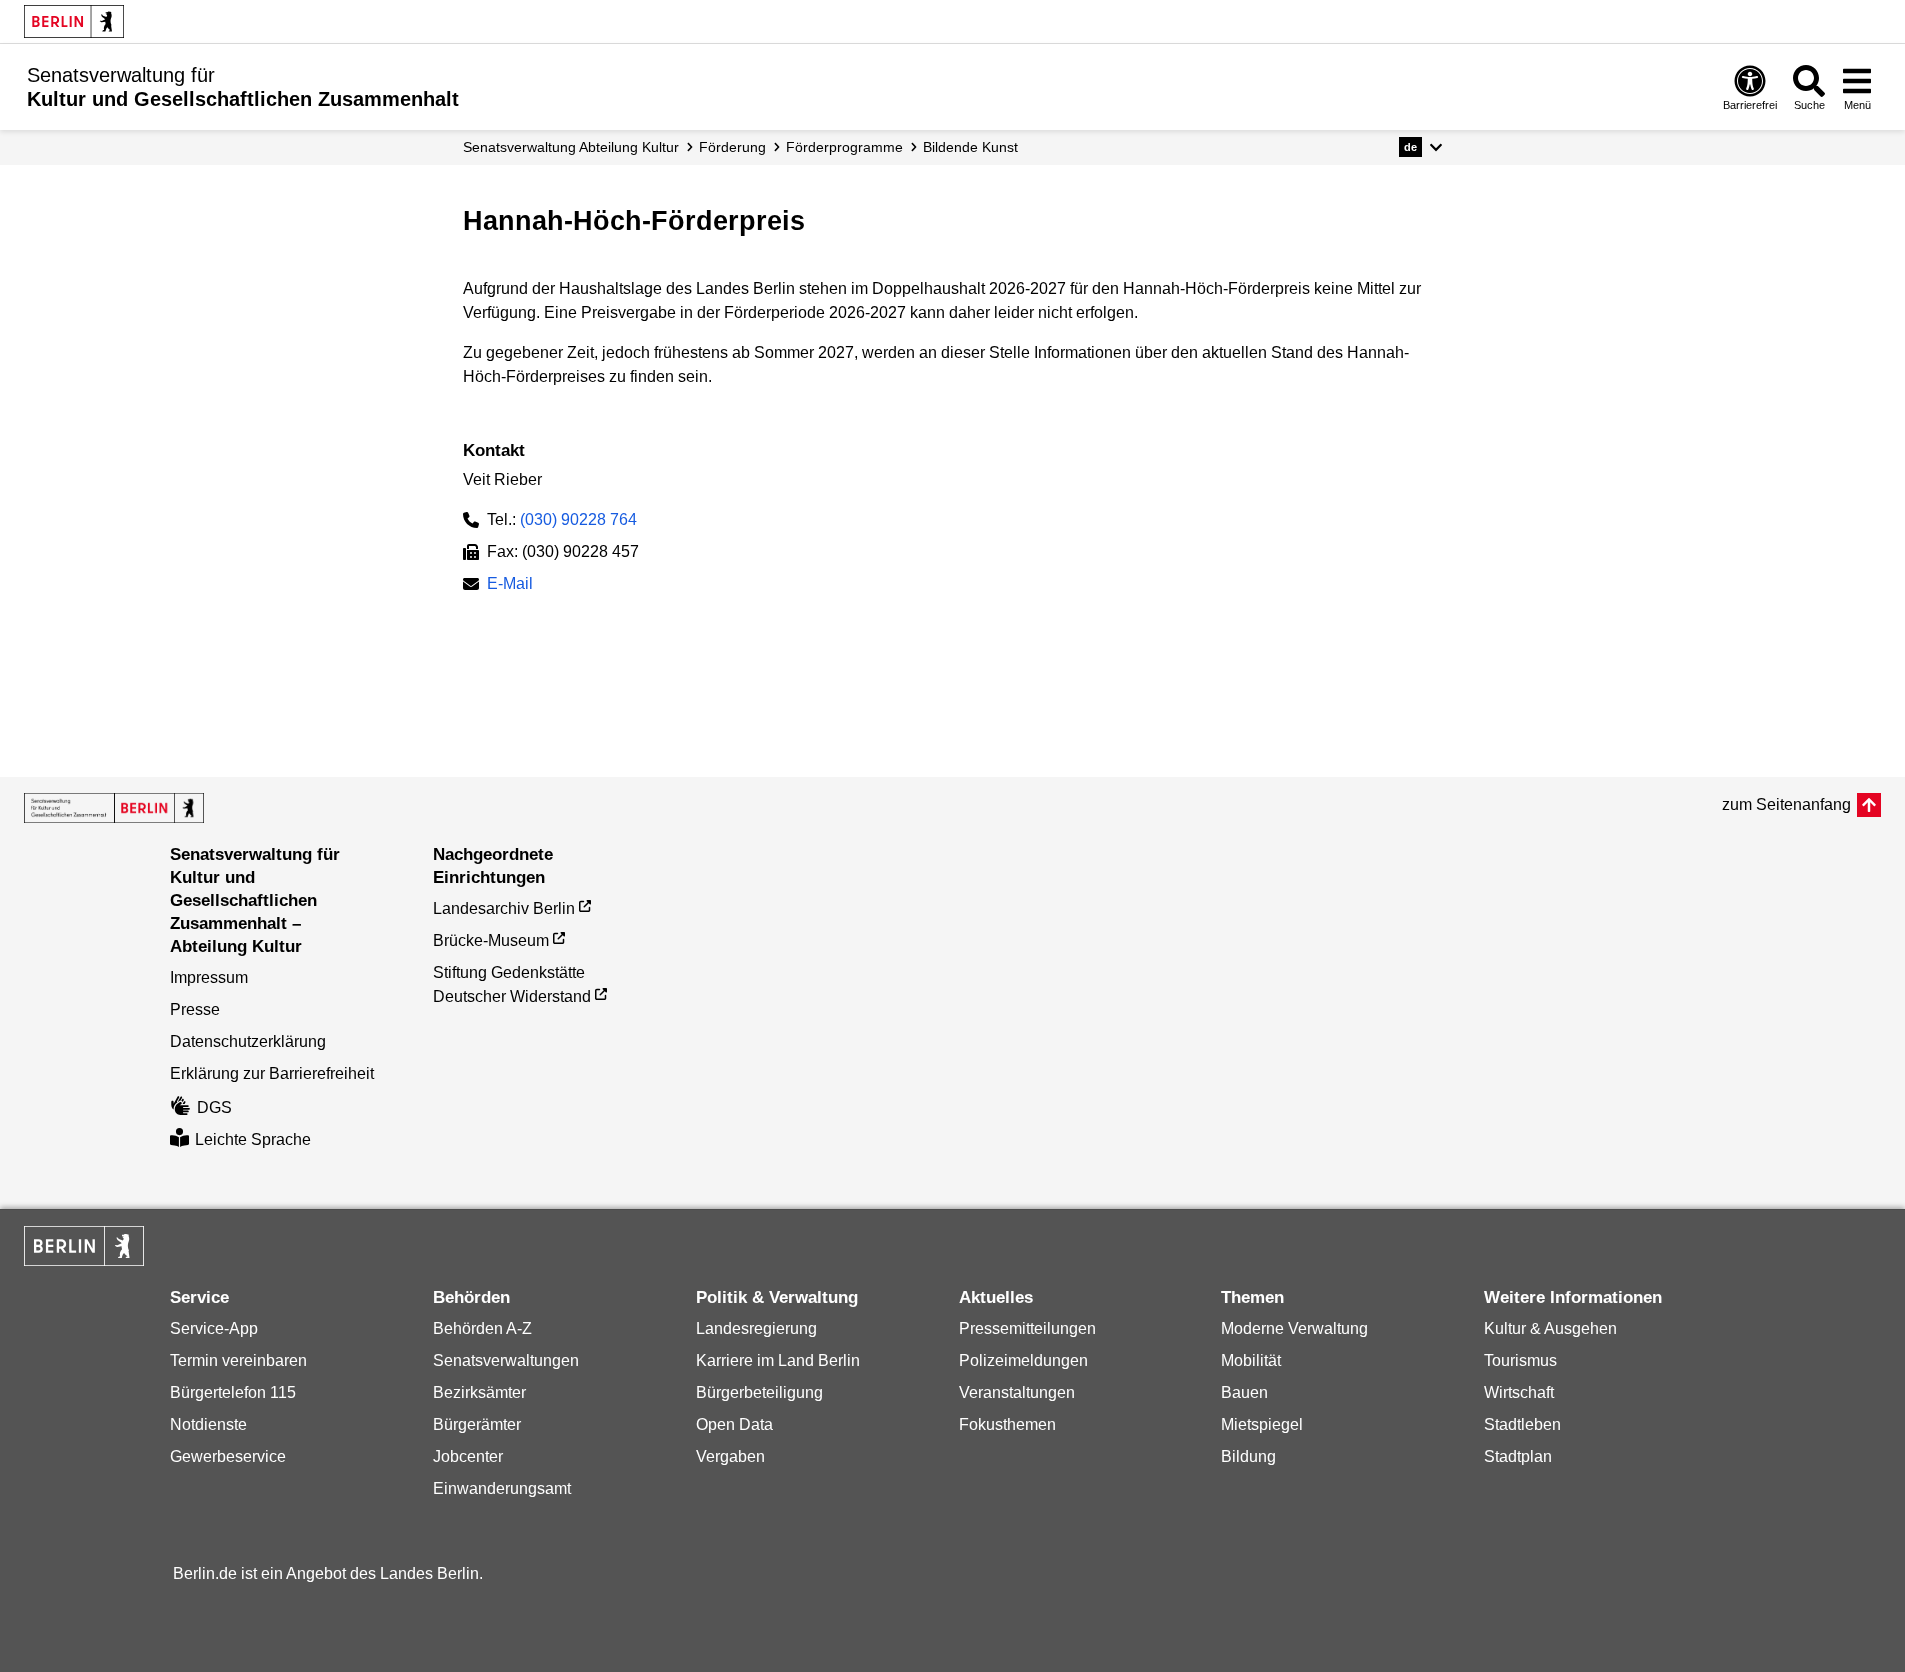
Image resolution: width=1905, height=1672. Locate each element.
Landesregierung (756, 1328)
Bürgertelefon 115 (233, 1392)
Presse (195, 1009)
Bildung (1248, 1456)
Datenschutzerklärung (248, 1041)
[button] (1420, 147)
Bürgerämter (477, 1424)
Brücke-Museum (491, 940)
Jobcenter (468, 1456)
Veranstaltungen (1017, 1392)
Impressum (209, 977)
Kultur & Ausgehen (1550, 1328)
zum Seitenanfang (1786, 804)
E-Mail (510, 585)
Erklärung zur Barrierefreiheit (272, 1073)
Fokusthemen (1007, 1424)
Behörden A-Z (482, 1328)
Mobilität (1251, 1360)
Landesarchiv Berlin (504, 908)
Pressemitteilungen (1027, 1328)
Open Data (734, 1424)
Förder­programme (844, 147)
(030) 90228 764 (578, 519)
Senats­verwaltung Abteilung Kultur (571, 147)
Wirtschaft (1519, 1392)
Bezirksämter (479, 1392)
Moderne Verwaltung (1294, 1328)
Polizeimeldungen (1023, 1360)
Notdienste (208, 1424)
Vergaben (730, 1456)
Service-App (214, 1328)
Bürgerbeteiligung (759, 1392)
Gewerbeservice (228, 1456)
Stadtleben (1522, 1424)
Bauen (1244, 1392)
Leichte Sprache (253, 1139)
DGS (214, 1107)
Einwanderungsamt (502, 1488)
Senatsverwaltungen (506, 1360)
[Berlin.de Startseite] (74, 21)
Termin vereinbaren (238, 1360)
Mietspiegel (1262, 1424)
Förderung (732, 147)
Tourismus (1520, 1360)
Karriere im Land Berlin (778, 1360)
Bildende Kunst (970, 147)
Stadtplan (1518, 1456)
